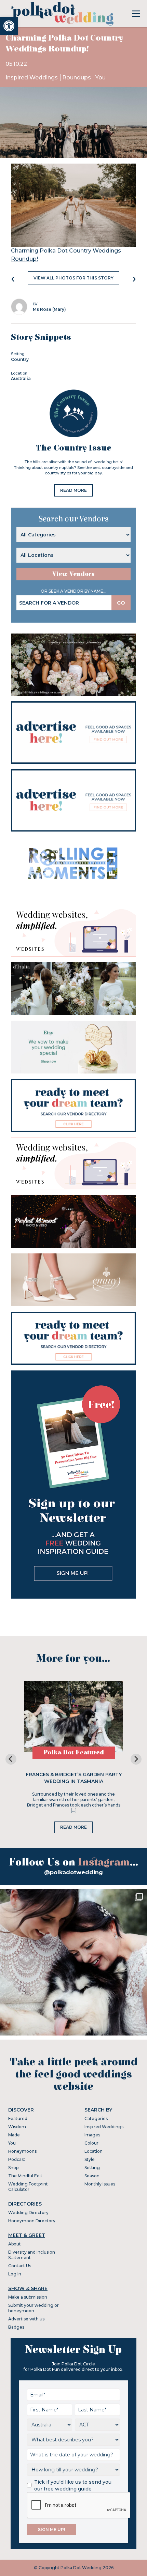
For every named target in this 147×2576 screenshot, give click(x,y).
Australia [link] (21, 378)
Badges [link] (16, 2327)
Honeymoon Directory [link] (32, 2221)
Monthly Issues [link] (100, 2184)
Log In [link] (15, 2274)
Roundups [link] (77, 78)
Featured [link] (18, 2118)
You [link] (101, 78)
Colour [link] (91, 2143)
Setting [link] (92, 2168)
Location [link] (93, 2151)
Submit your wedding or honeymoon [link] (34, 2308)
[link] (9, 26)
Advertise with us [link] (26, 2319)
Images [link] (92, 2135)
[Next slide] (136, 1759)
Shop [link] (13, 2168)
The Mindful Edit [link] (25, 2176)
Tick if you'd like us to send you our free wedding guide (73, 2485)
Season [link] (92, 2176)
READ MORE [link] (73, 490)
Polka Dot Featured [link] (74, 1752)
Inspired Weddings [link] (32, 78)
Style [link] (90, 2159)
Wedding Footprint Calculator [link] (28, 2187)
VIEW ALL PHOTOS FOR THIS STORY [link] (73, 278)
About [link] (15, 2244)
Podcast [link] (17, 2159)
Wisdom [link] (17, 2127)
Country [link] (20, 359)
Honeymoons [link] (22, 2151)
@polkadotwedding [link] (73, 1872)
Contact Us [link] (20, 2266)
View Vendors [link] (73, 574)
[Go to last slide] (11, 1759)
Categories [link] (96, 2118)
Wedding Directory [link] (28, 2213)
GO (121, 603)
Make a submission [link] (28, 2297)
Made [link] (14, 2135)
